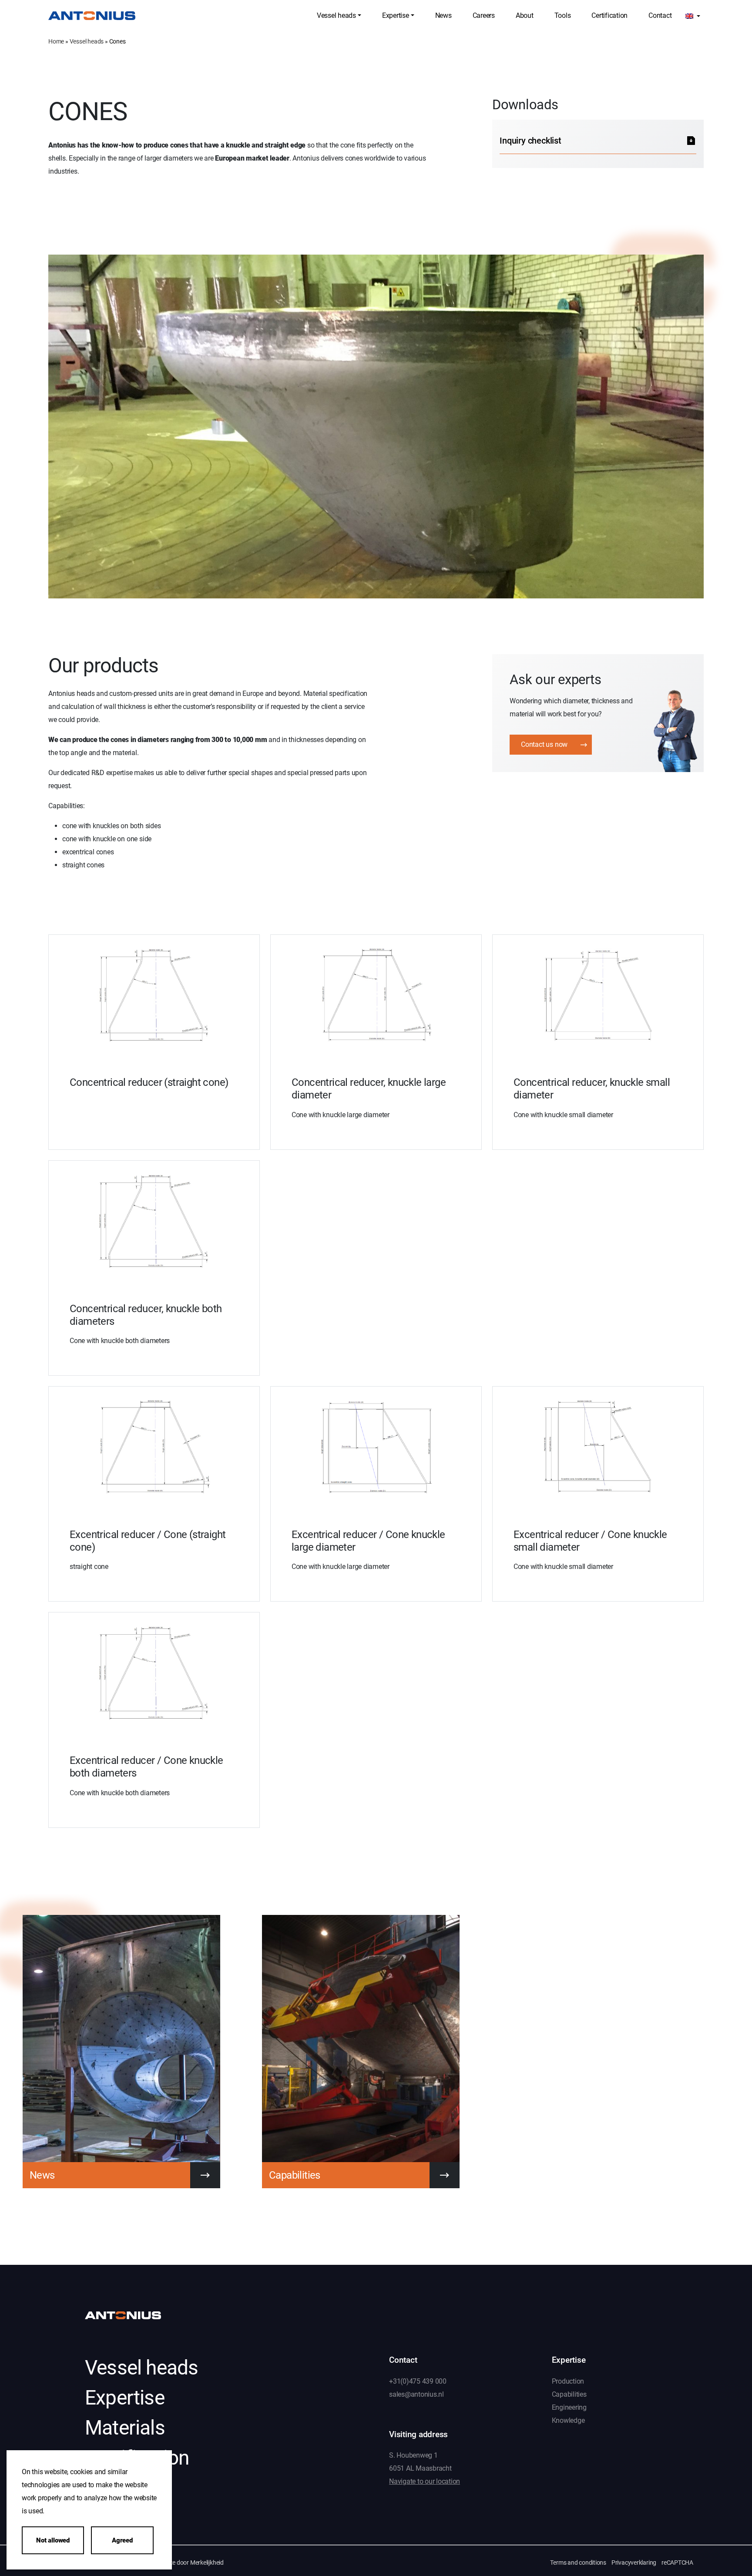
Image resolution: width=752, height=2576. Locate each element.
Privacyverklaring (634, 2563)
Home (56, 41)
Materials (125, 2428)
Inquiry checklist (530, 141)
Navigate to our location (425, 2482)
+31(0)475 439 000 (418, 2381)
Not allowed (53, 2540)
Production (568, 2381)
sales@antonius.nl (416, 2394)
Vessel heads (87, 41)
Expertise (125, 2398)
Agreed (122, 2540)
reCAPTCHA (677, 2563)
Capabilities (569, 2394)
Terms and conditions (578, 2563)
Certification (137, 2458)
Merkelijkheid (207, 2563)
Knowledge (568, 2420)
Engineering (569, 2407)
